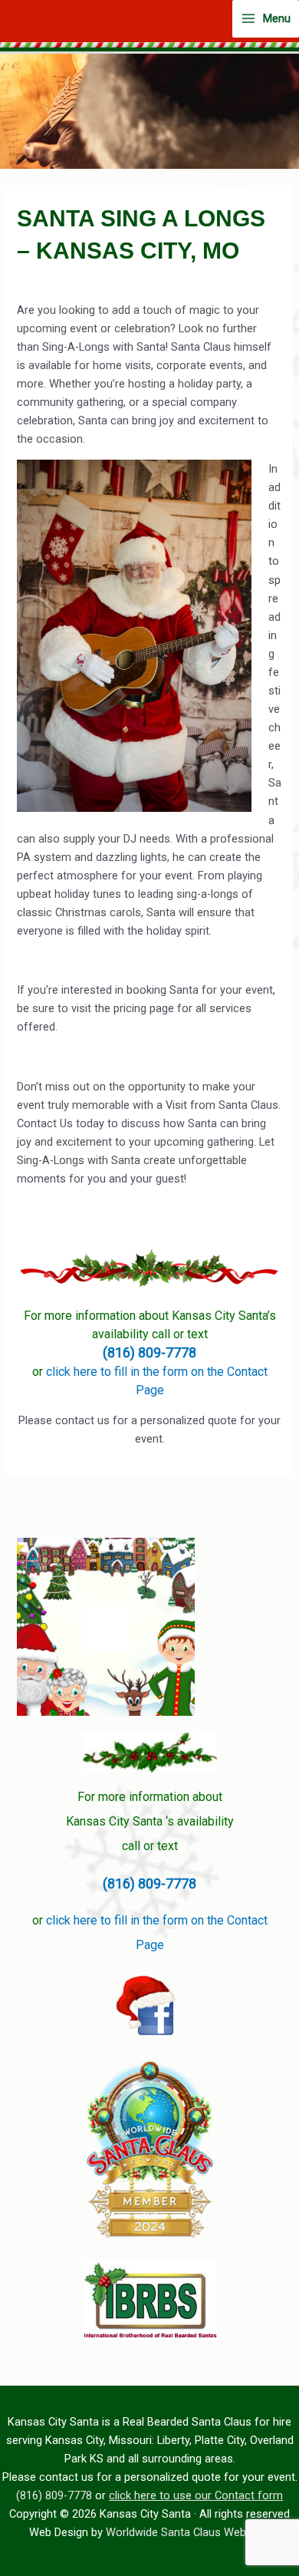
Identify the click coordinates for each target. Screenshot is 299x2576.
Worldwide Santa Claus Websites (188, 2532)
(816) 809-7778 (149, 1352)
